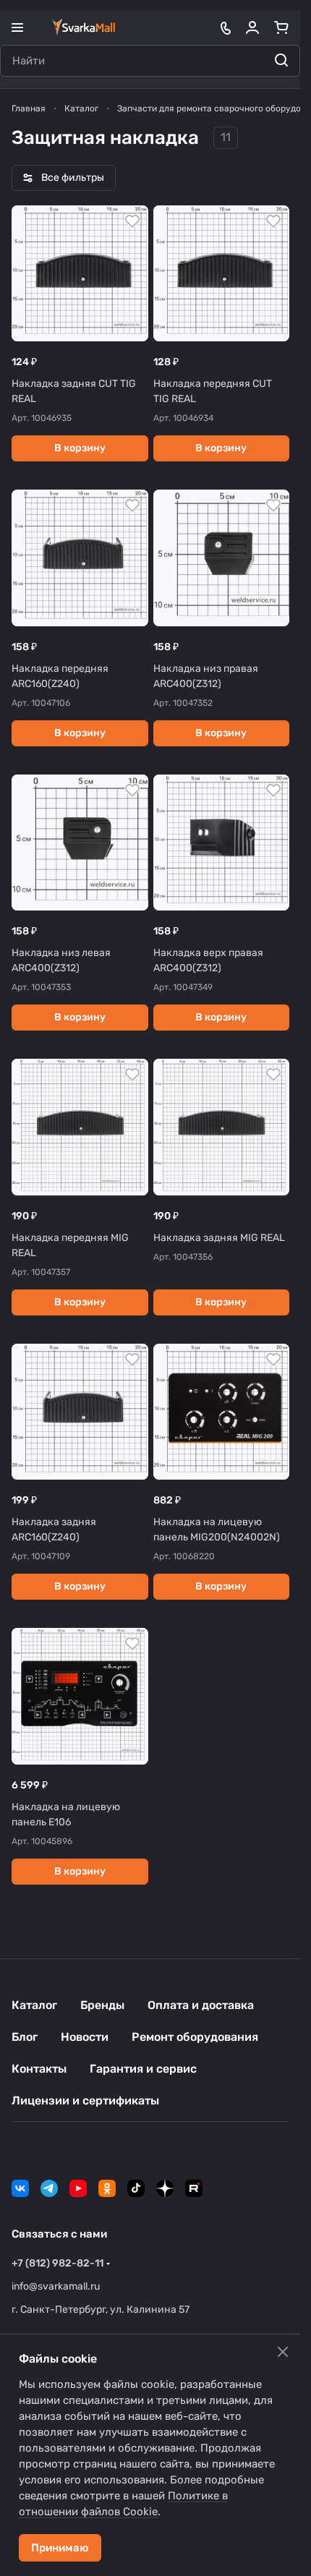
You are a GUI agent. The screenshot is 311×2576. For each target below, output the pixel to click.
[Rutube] (194, 2188)
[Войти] (252, 27)
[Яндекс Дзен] (165, 2188)
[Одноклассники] (107, 2188)
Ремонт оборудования (195, 2037)
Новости (85, 2037)
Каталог (34, 2005)
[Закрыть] (283, 2352)
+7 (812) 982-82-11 (57, 2263)
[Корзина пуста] (281, 27)
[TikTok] (136, 2188)
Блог (25, 2037)
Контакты (39, 2069)
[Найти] (281, 61)
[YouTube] (78, 2188)
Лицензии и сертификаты (85, 2101)
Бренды (102, 2005)
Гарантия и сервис (143, 2069)
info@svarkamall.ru (56, 2286)
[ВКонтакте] (20, 2188)
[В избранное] (132, 221)
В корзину (80, 448)
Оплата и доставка (201, 2005)
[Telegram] (49, 2188)
